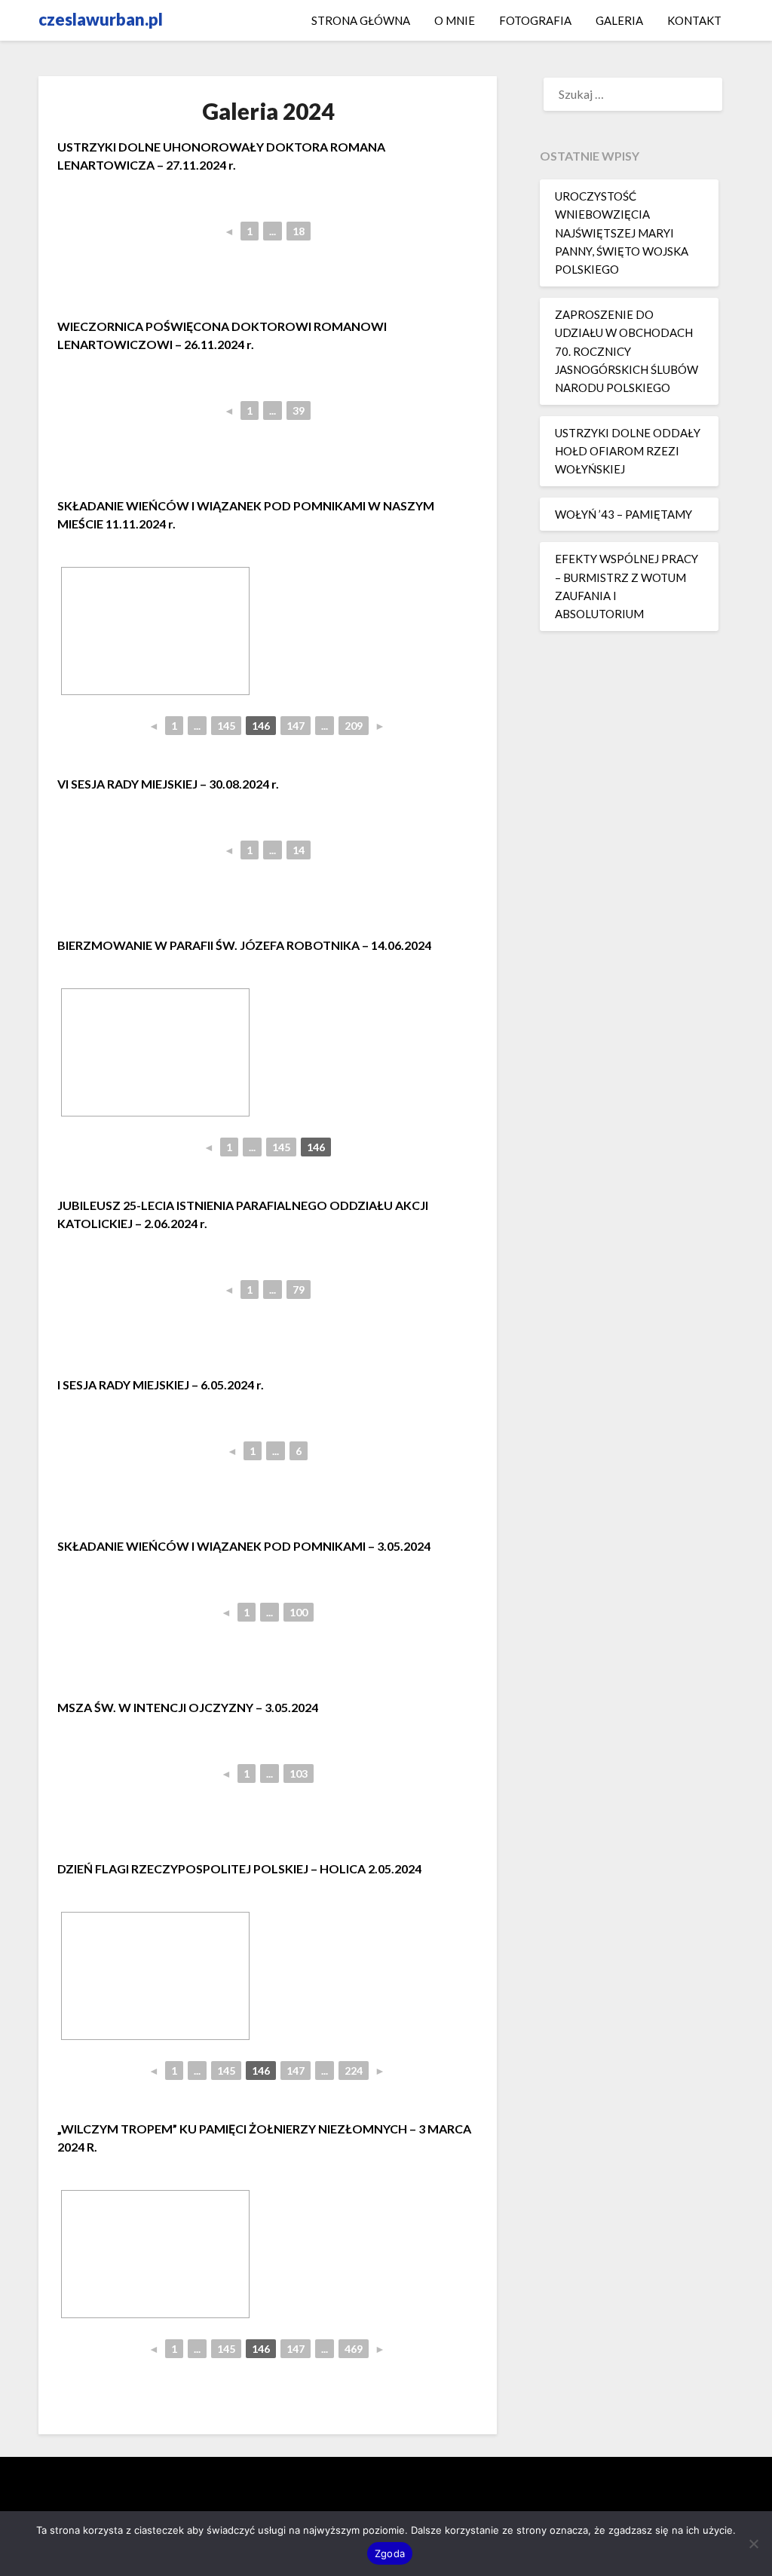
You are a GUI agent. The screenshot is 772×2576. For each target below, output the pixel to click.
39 (299, 410)
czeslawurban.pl (101, 19)
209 (354, 726)
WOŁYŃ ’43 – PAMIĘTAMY (623, 514)
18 (299, 231)
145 (226, 726)
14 (299, 850)
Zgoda (390, 2553)
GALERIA (619, 20)
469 (354, 2349)
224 (354, 2071)
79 (299, 1290)
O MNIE (455, 20)
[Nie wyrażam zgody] (753, 2544)
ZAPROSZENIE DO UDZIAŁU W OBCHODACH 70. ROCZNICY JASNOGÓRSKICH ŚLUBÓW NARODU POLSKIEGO (626, 351)
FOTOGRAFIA (535, 20)
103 (299, 1773)
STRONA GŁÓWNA (361, 20)
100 (299, 1612)
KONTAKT (694, 20)
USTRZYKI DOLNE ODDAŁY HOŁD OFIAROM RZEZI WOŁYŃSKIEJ (628, 451)
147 (296, 726)
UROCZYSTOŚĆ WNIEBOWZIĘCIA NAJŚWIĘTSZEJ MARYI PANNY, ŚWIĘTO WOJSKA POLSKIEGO (622, 233)
